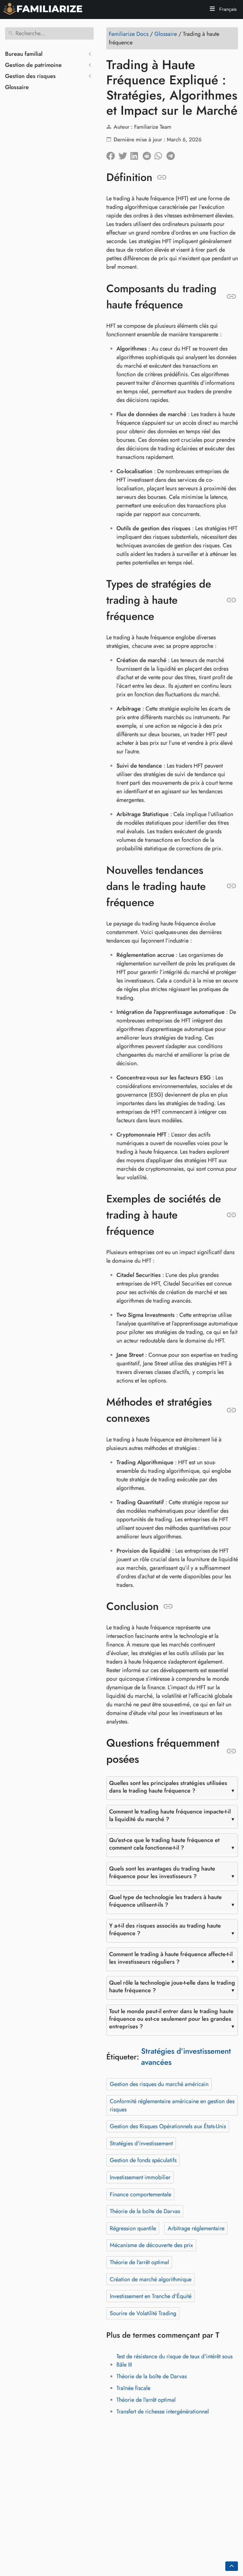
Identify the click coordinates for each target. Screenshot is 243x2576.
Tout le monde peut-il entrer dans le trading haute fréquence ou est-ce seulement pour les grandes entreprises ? (171, 2019)
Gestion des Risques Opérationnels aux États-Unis (168, 2126)
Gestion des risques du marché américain (159, 2084)
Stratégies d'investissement (141, 2143)
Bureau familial (24, 54)
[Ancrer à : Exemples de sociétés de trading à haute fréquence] (231, 1215)
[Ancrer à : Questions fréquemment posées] (231, 1751)
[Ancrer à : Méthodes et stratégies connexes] (231, 1410)
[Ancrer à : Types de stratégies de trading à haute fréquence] (231, 600)
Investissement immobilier (140, 2177)
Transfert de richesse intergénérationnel (163, 2412)
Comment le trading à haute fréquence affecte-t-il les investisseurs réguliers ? (171, 1958)
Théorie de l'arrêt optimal (139, 2262)
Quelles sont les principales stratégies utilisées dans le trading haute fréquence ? (168, 1787)
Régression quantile (133, 2228)
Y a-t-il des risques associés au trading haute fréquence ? (165, 1929)
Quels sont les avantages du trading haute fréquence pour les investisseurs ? (162, 1872)
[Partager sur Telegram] (172, 154)
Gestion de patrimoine (33, 65)
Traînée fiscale (133, 2388)
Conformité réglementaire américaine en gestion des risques (172, 2105)
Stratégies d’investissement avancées (186, 2057)
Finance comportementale (140, 2194)
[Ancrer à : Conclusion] (168, 1607)
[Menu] (212, 10)
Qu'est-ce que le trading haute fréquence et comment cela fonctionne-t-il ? (164, 1844)
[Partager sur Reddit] (148, 154)
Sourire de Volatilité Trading (143, 2313)
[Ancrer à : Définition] (162, 177)
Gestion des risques (30, 76)
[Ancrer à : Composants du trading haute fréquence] (231, 297)
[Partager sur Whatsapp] (160, 154)
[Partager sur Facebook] (112, 154)
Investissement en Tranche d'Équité (151, 2296)
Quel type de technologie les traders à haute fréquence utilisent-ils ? (165, 1901)
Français (227, 9)
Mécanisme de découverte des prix (151, 2245)
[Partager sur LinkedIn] (136, 154)
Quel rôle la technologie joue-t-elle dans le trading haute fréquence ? (172, 1987)
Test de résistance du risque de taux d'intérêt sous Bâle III (174, 2360)
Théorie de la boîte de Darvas (145, 2211)
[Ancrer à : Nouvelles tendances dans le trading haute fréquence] (231, 886)
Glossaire (17, 87)
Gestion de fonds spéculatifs (143, 2160)
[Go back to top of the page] (232, 2566)
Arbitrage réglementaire (196, 2228)
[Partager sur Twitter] (124, 154)
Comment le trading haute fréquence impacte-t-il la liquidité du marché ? (170, 1815)
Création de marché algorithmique (151, 2279)
